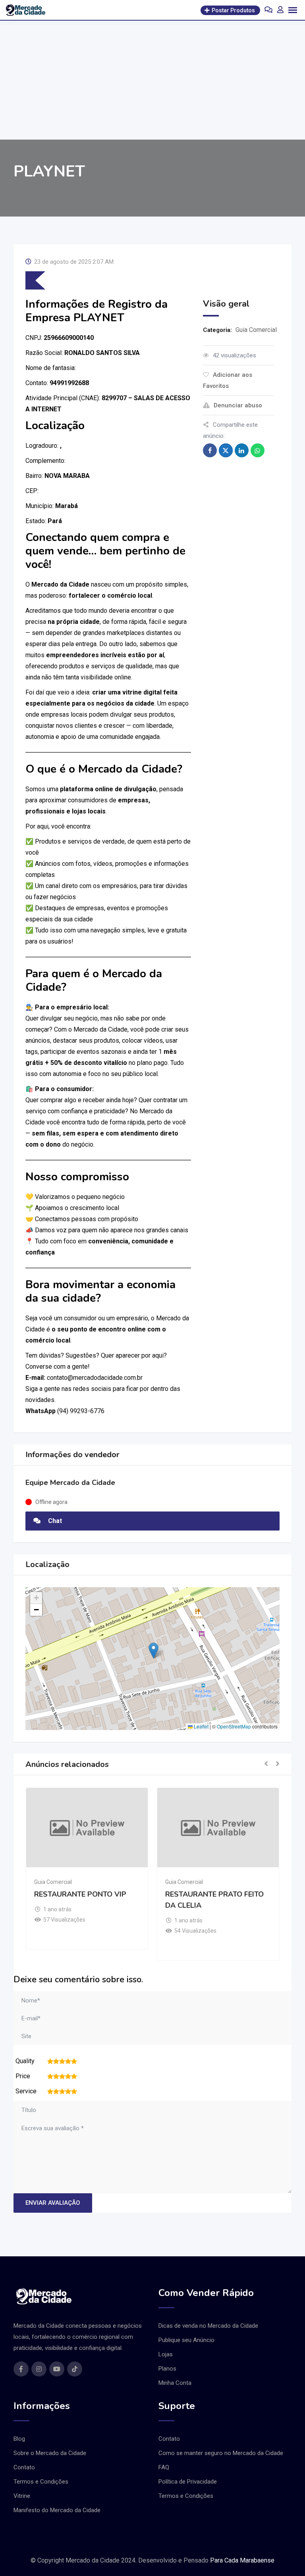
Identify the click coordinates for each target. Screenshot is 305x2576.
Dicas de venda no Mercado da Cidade (208, 2326)
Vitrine (22, 2496)
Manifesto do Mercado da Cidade (57, 2510)
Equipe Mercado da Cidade (70, 1483)
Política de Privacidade (188, 2482)
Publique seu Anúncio (186, 2340)
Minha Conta (175, 2383)
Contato (24, 2467)
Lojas (166, 2354)
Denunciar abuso (238, 405)
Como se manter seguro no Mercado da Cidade (221, 2453)
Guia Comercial (256, 330)
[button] (153, 1651)
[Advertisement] (152, 80)
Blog (19, 2439)
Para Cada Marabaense (242, 2560)
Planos (167, 2369)
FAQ (164, 2467)
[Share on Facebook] (210, 450)
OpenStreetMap (234, 1726)
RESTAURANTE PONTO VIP (80, 1894)
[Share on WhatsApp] (258, 450)
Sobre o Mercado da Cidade (50, 2453)
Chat (54, 1521)
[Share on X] (226, 450)
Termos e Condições (41, 2482)
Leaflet (201, 1726)
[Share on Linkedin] (242, 450)
